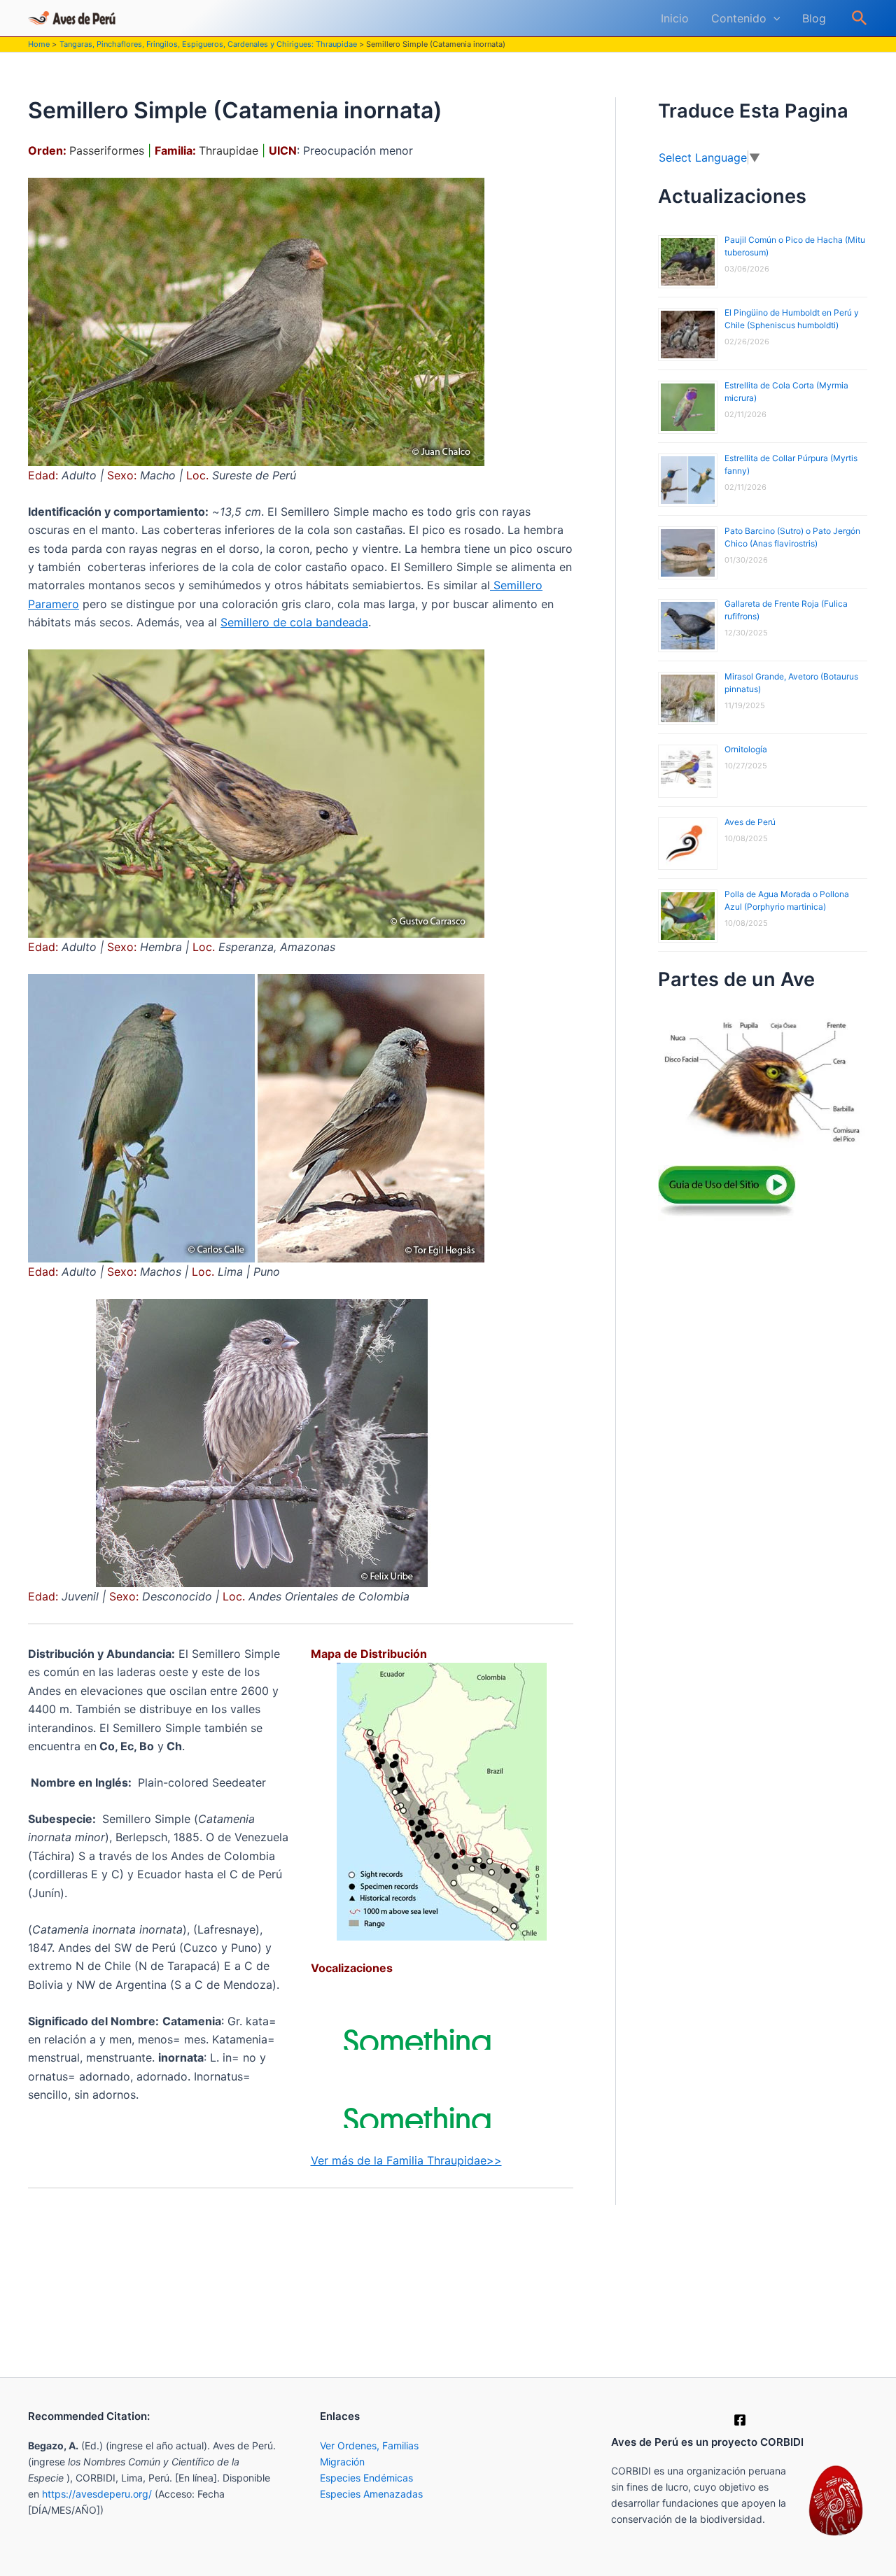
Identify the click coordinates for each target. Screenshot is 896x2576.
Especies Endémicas (366, 2478)
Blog (814, 18)
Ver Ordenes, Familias (369, 2445)
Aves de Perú (750, 822)
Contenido (739, 18)
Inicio (675, 18)
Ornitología (746, 749)
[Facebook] (740, 2420)
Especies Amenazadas (371, 2494)
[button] (773, 18)
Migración (342, 2462)
